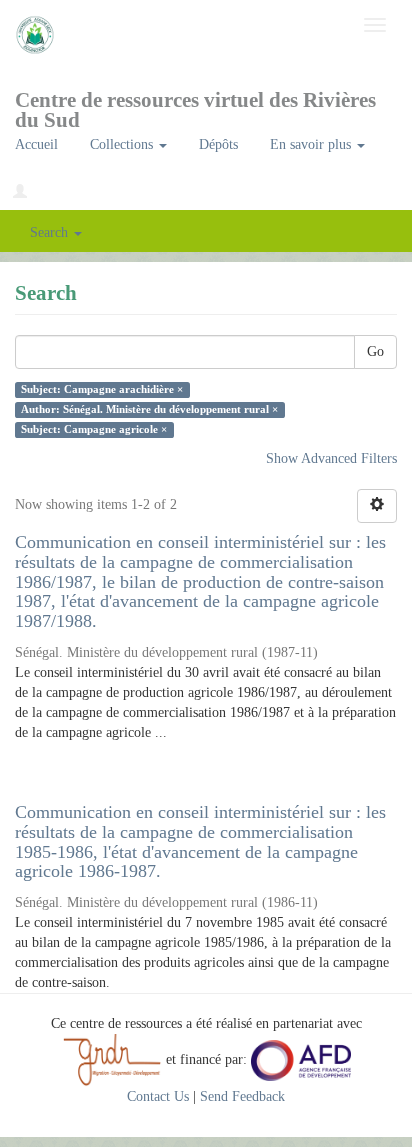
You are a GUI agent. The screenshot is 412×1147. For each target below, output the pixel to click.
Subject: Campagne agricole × (94, 429)
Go (375, 351)
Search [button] (51, 232)
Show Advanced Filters (331, 458)
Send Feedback (242, 1096)
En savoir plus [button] (312, 144)
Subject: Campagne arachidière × (102, 389)
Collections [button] (123, 144)
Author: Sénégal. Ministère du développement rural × (149, 409)
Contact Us (158, 1096)
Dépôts (218, 144)
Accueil (36, 144)
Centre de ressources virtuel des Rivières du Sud (195, 106)
